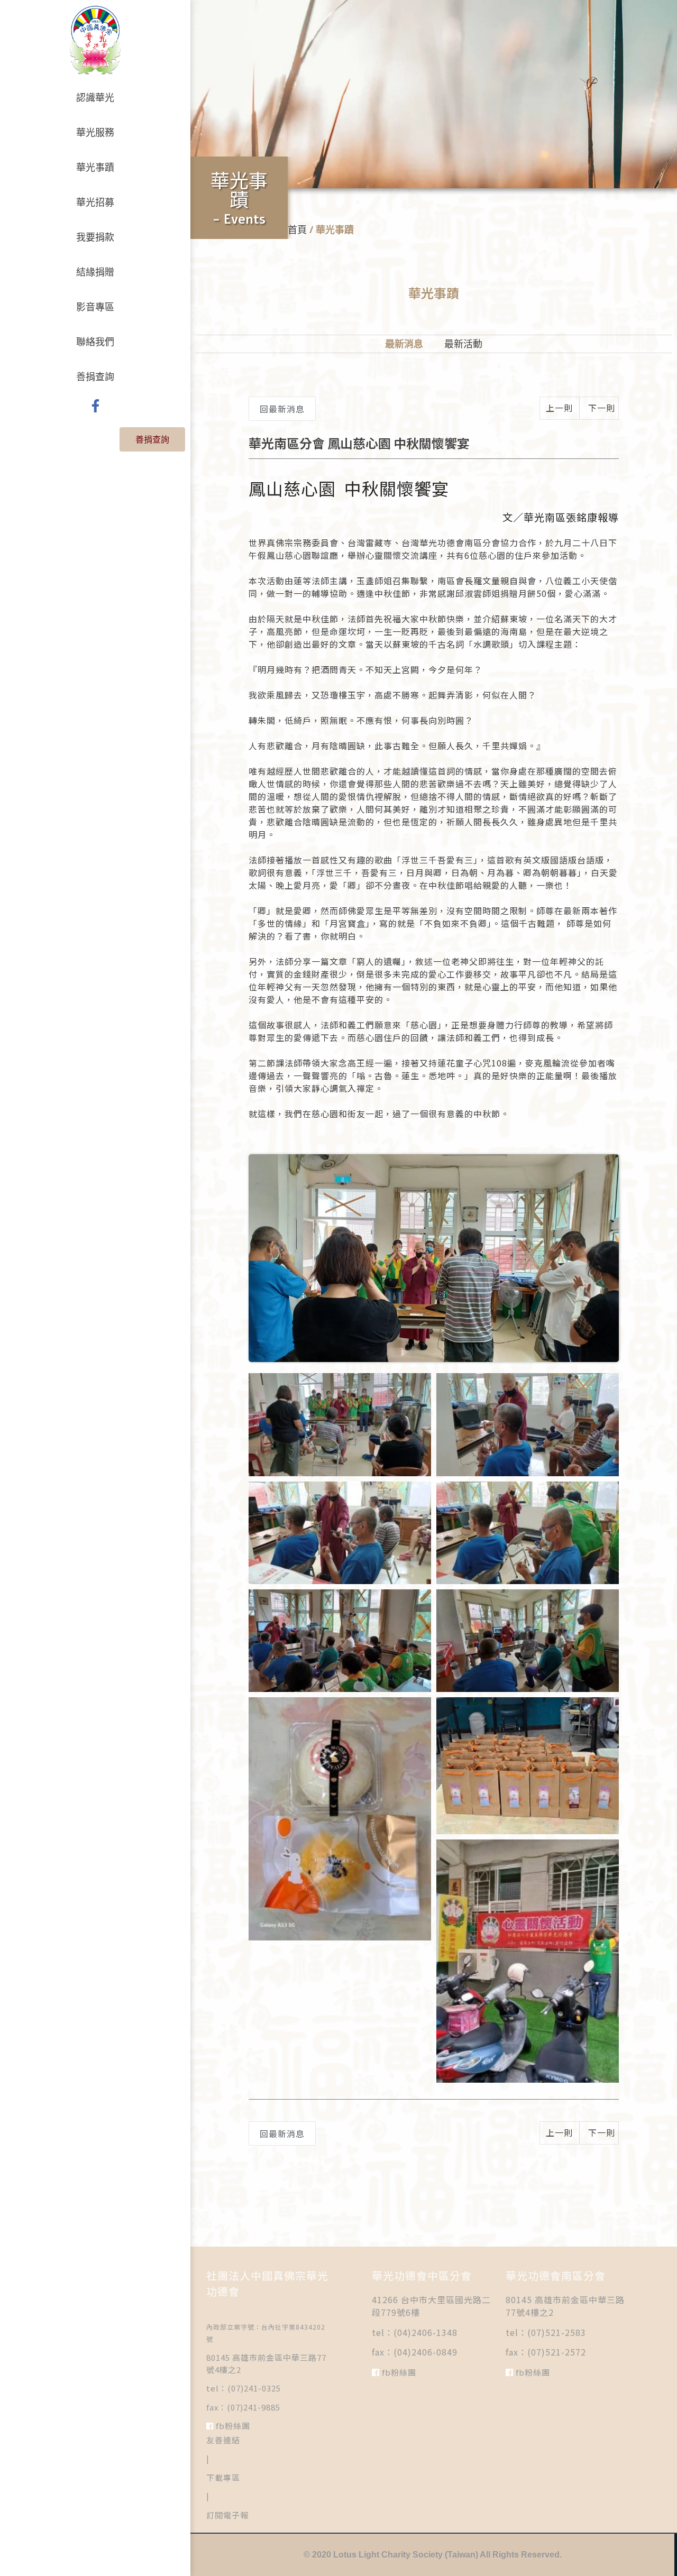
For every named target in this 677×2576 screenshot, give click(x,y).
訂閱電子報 (227, 2515)
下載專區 (223, 2477)
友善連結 (223, 2440)
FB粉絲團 (232, 2426)
